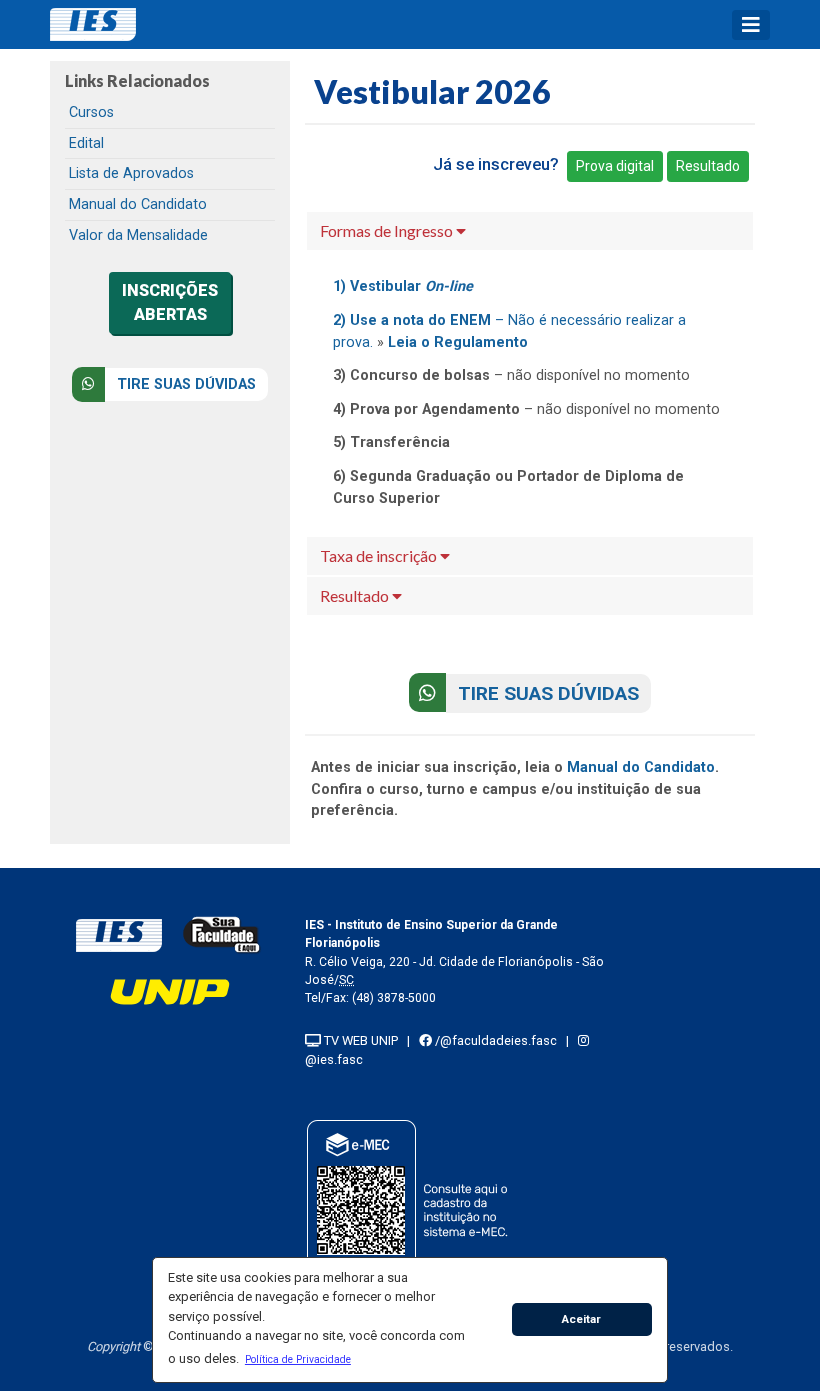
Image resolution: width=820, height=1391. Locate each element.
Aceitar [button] (581, 1319)
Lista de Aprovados (131, 173)
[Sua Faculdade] (222, 934)
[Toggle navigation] (751, 25)
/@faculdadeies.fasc (494, 1040)
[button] (297, 1359)
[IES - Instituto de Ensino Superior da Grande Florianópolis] (119, 934)
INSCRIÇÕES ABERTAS (170, 302)
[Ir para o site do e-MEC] (410, 1206)
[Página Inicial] (100, 24)
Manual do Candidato (138, 204)
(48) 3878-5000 (394, 998)
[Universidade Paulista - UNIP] (170, 990)
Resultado (708, 166)
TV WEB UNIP (359, 1040)
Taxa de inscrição (380, 555)
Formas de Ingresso (388, 230)
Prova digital (615, 166)
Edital (86, 143)
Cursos (91, 112)
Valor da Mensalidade (138, 235)
